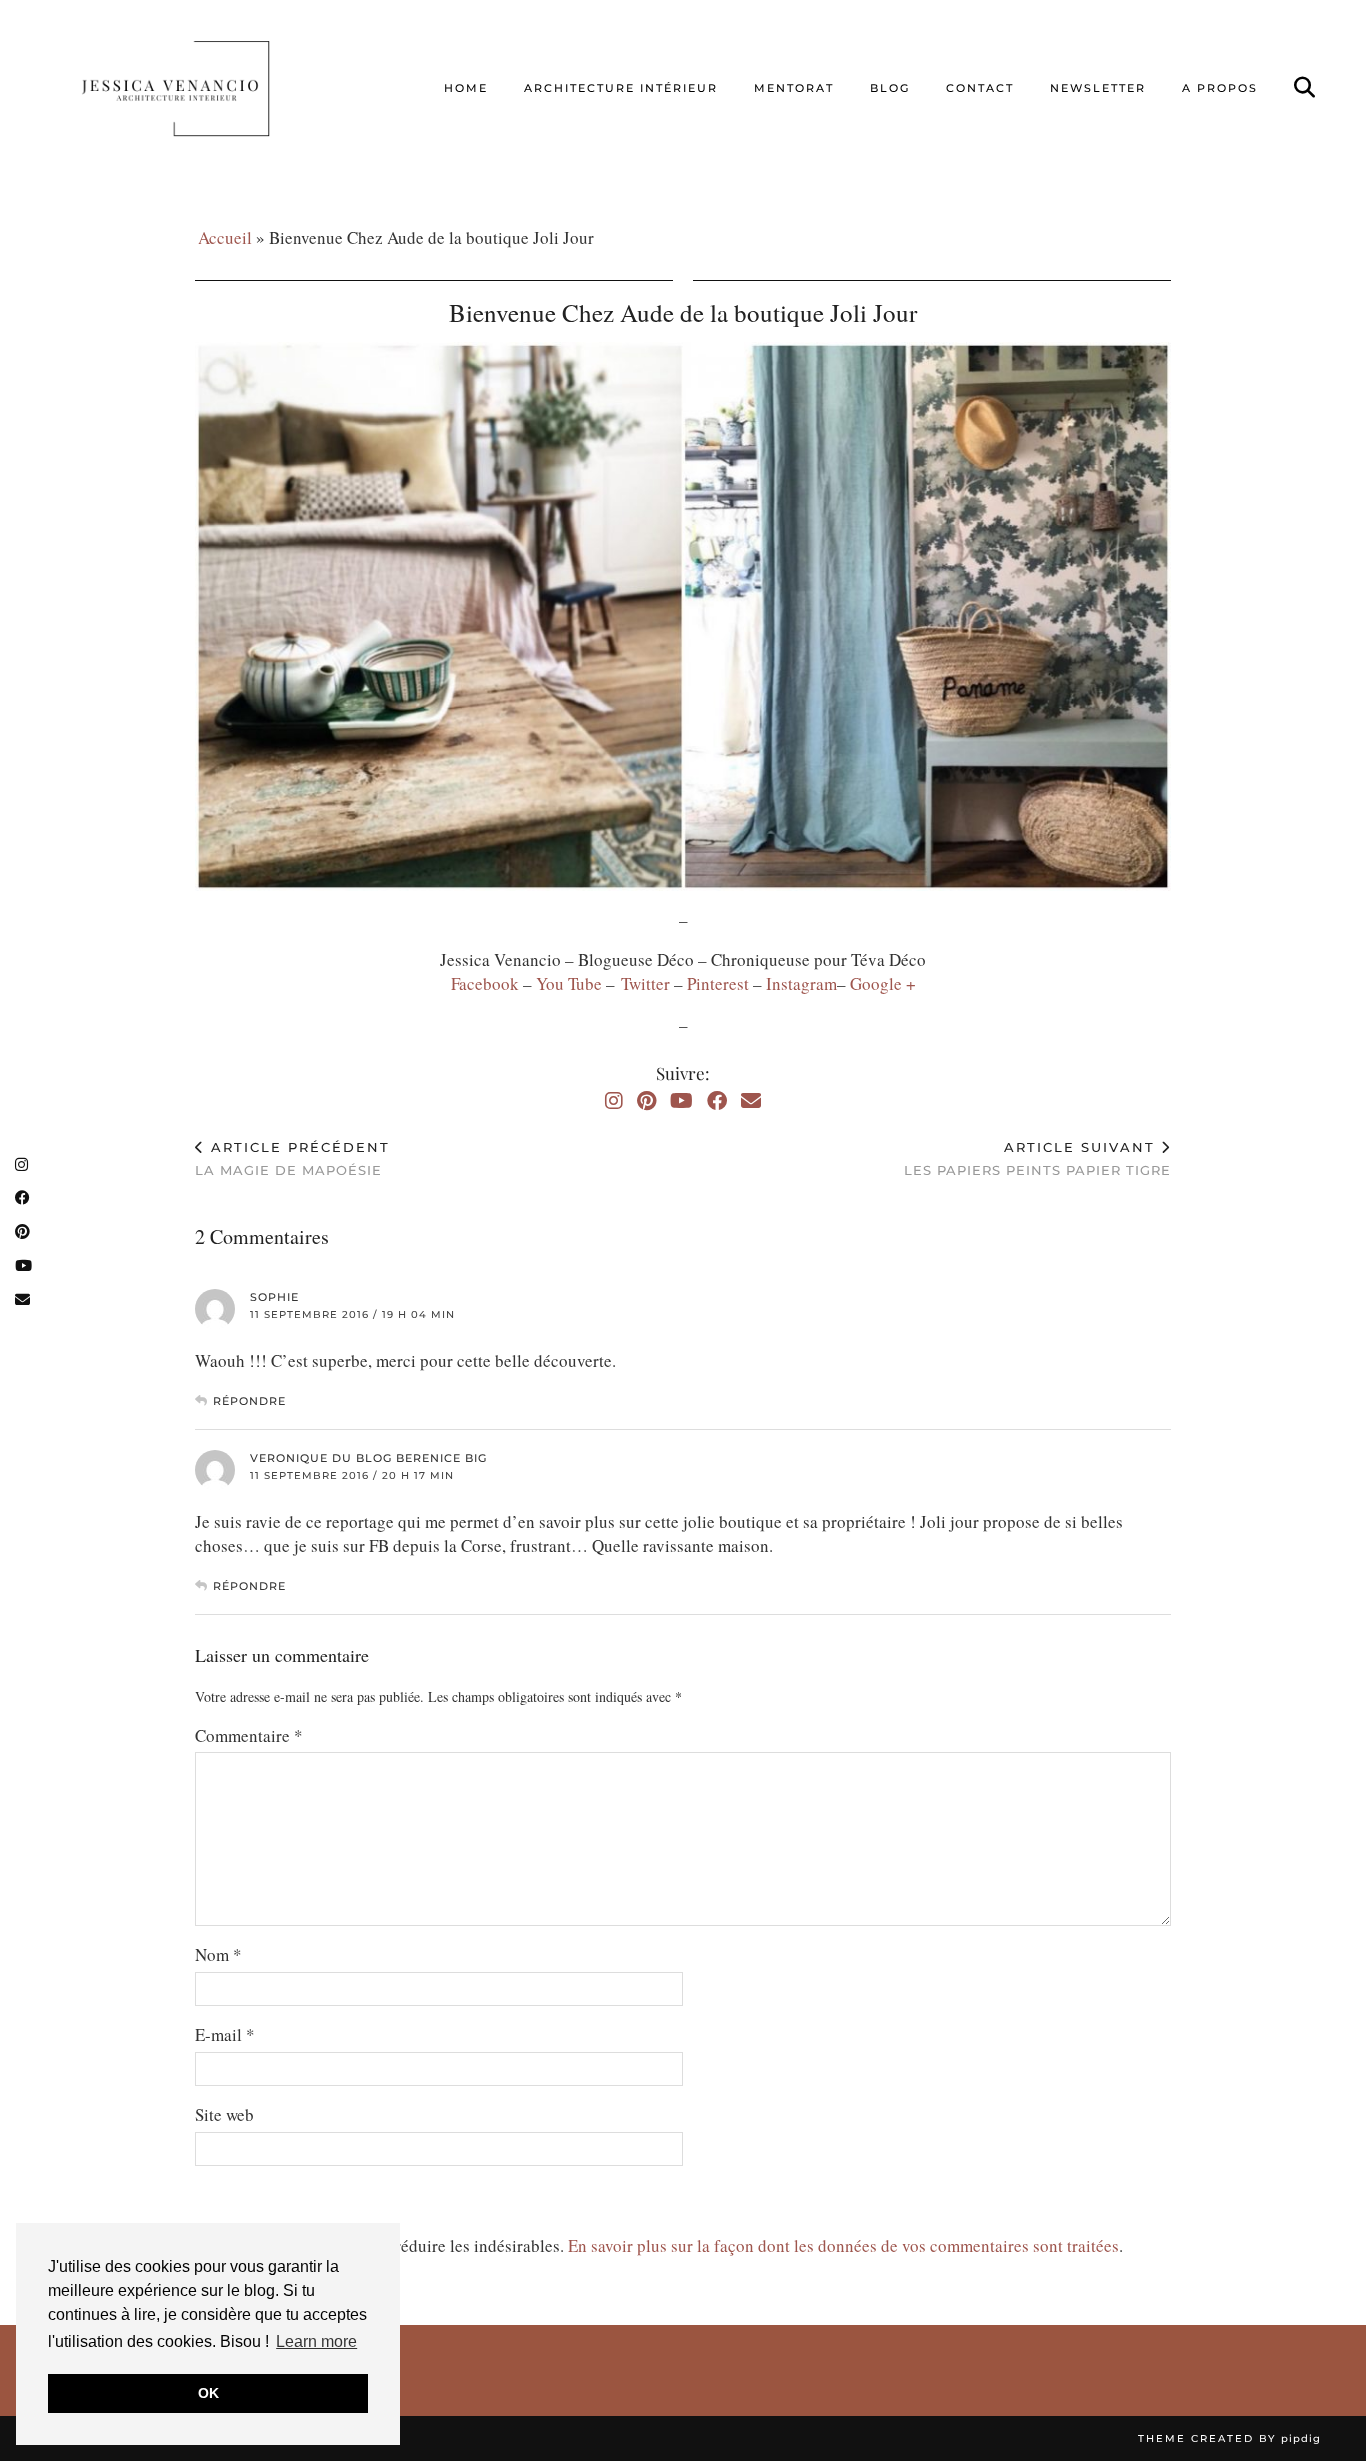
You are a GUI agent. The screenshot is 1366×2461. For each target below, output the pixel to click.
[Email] (751, 1100)
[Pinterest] (646, 1100)
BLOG (890, 88)
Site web (224, 2114)
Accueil (225, 237)
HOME (466, 88)
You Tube (569, 983)
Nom (218, 1954)
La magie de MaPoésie (292, 1158)
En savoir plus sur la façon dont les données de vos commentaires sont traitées (843, 2245)
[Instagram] (614, 1100)
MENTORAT (794, 88)
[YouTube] (681, 1100)
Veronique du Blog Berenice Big (368, 1458)
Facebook (487, 983)
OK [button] (208, 2393)
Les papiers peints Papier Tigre (1037, 1158)
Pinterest (720, 983)
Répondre (249, 1401)
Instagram (801, 983)
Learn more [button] (316, 2341)
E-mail (225, 2034)
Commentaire (249, 1735)
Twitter (647, 983)
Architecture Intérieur (621, 88)
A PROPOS (1220, 88)
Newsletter (1098, 88)
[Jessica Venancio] (200, 88)
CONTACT (980, 88)
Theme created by (1229, 2438)
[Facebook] (717, 1100)
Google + (883, 983)
